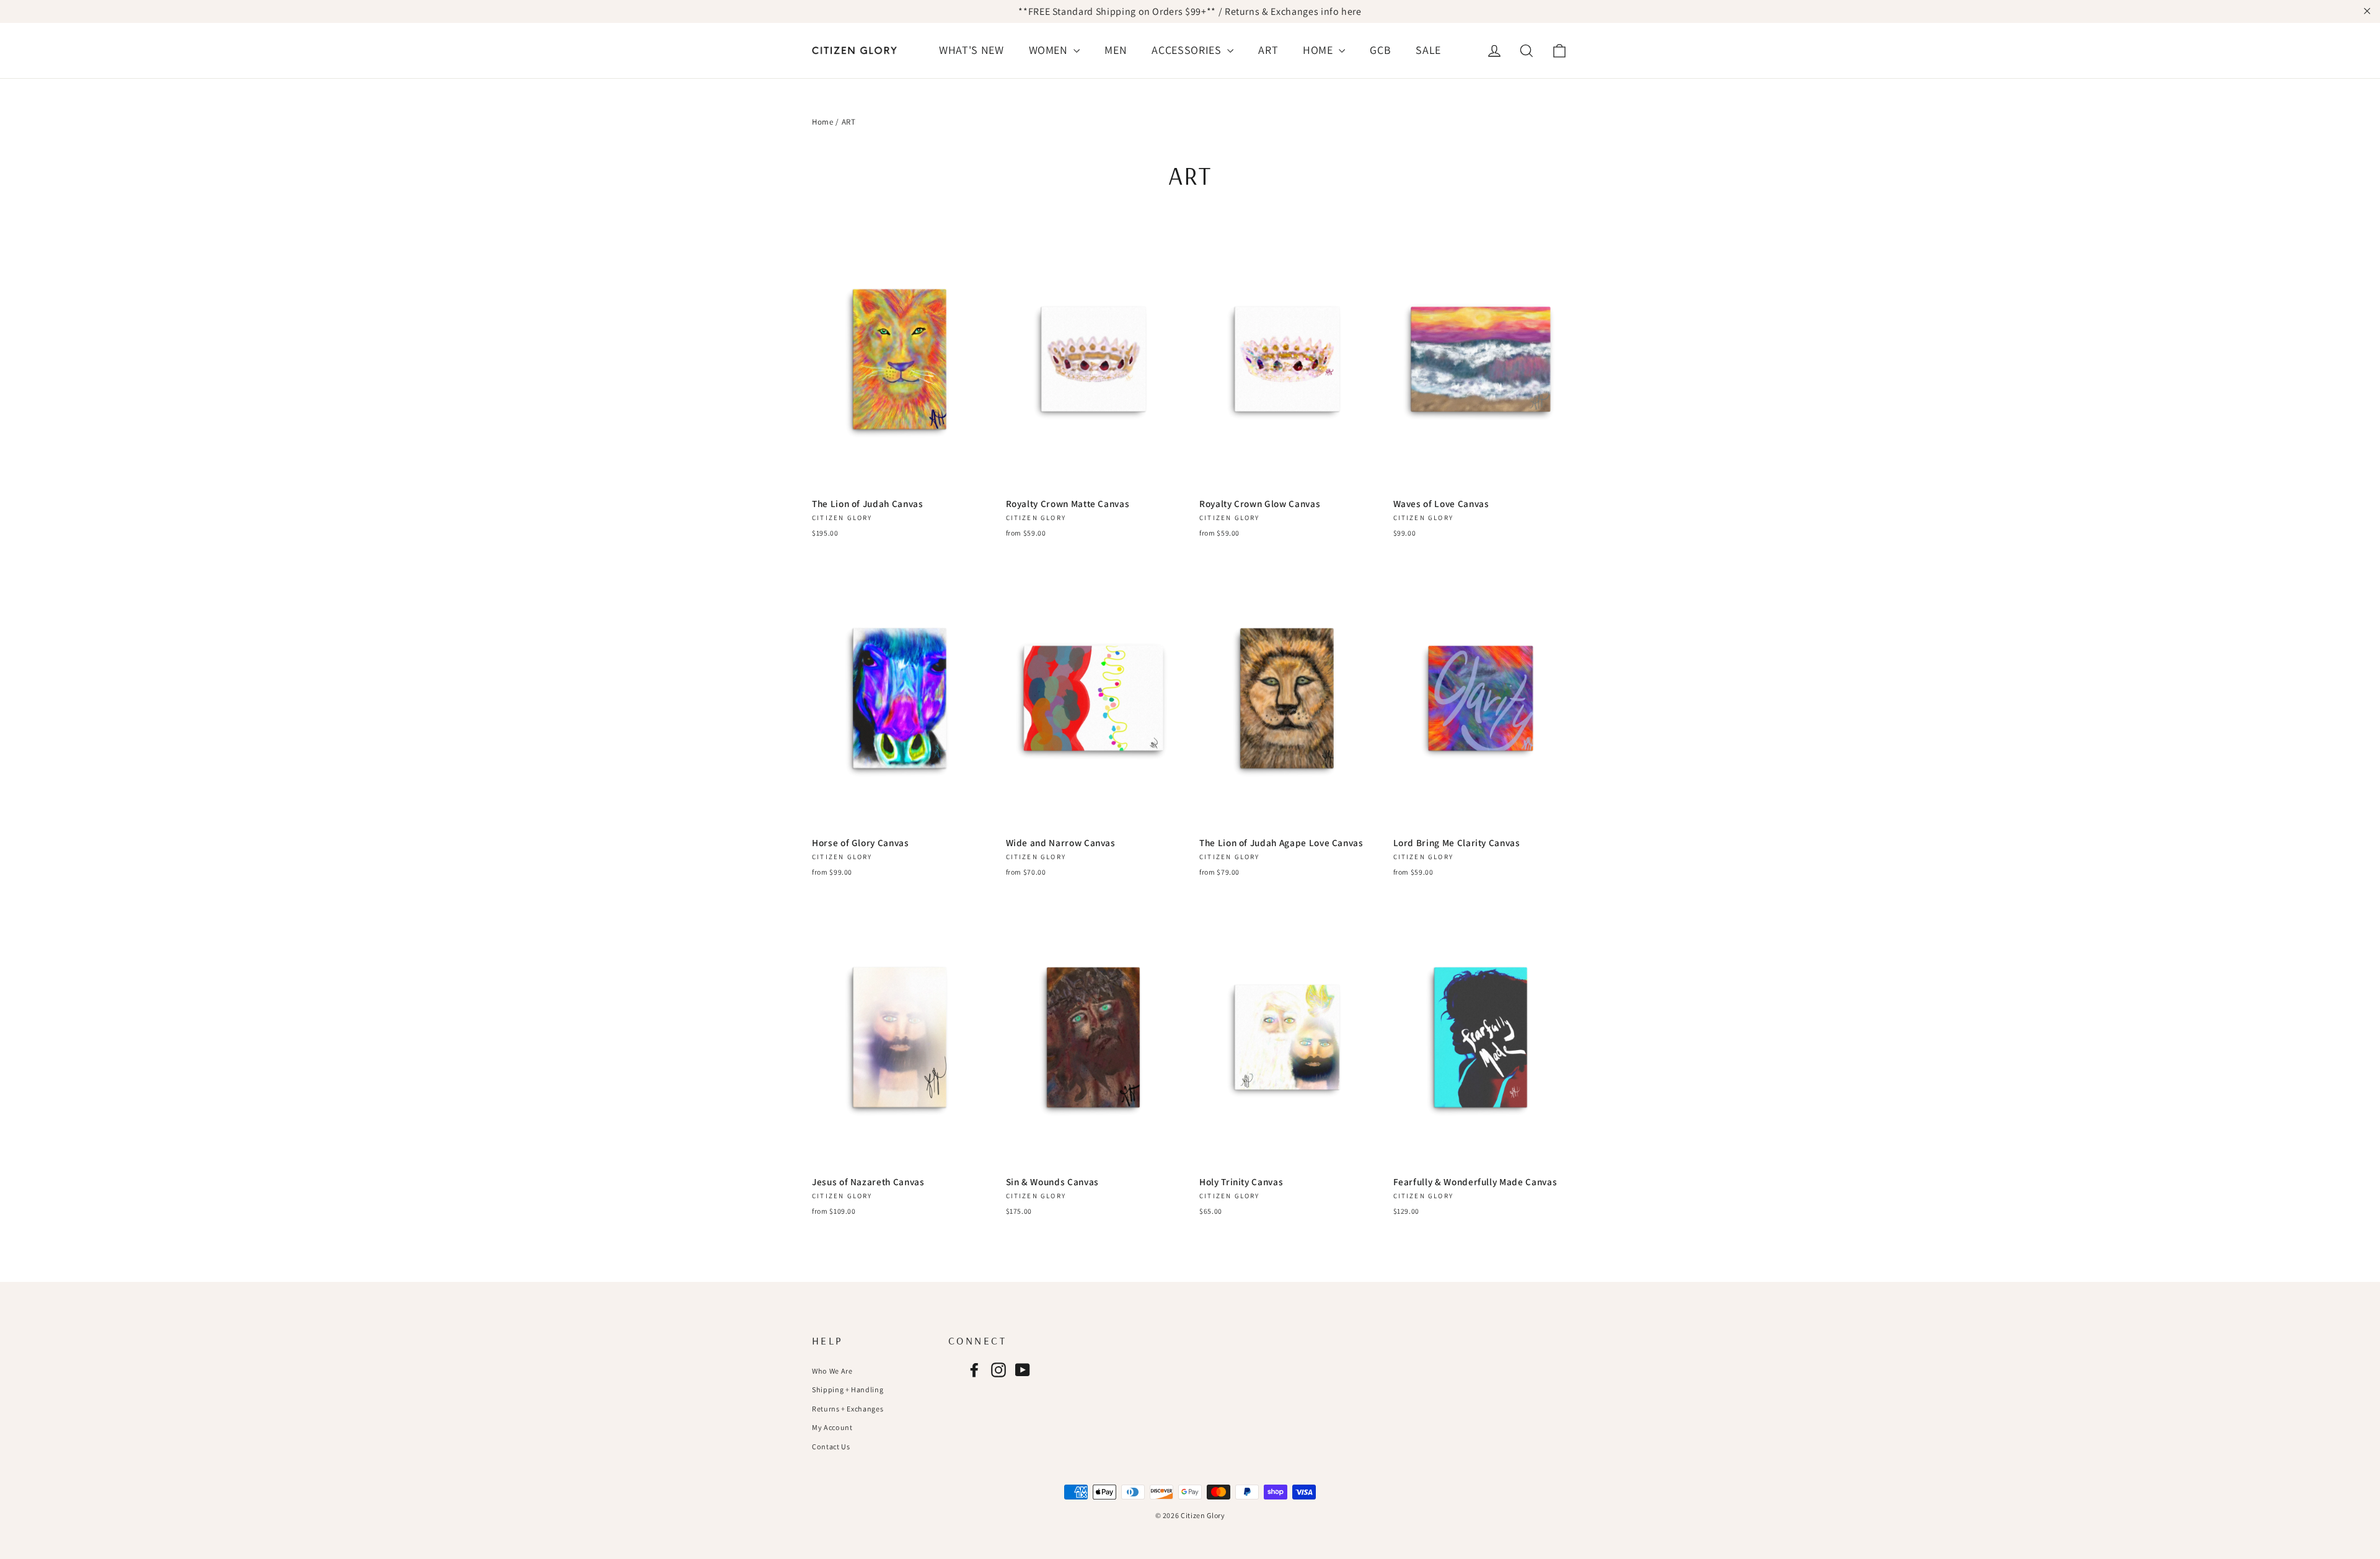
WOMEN (1050, 50)
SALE (1428, 50)
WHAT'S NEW (972, 50)
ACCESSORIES (1188, 50)
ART (1268, 50)
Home (823, 122)
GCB (1380, 50)
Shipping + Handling (848, 1389)
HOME (1319, 50)
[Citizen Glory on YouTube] (1023, 1370)
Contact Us (831, 1446)
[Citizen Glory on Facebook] (974, 1370)
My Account (832, 1427)
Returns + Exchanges (848, 1409)
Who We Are (832, 1371)
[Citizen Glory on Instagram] (998, 1370)
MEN (1116, 50)
